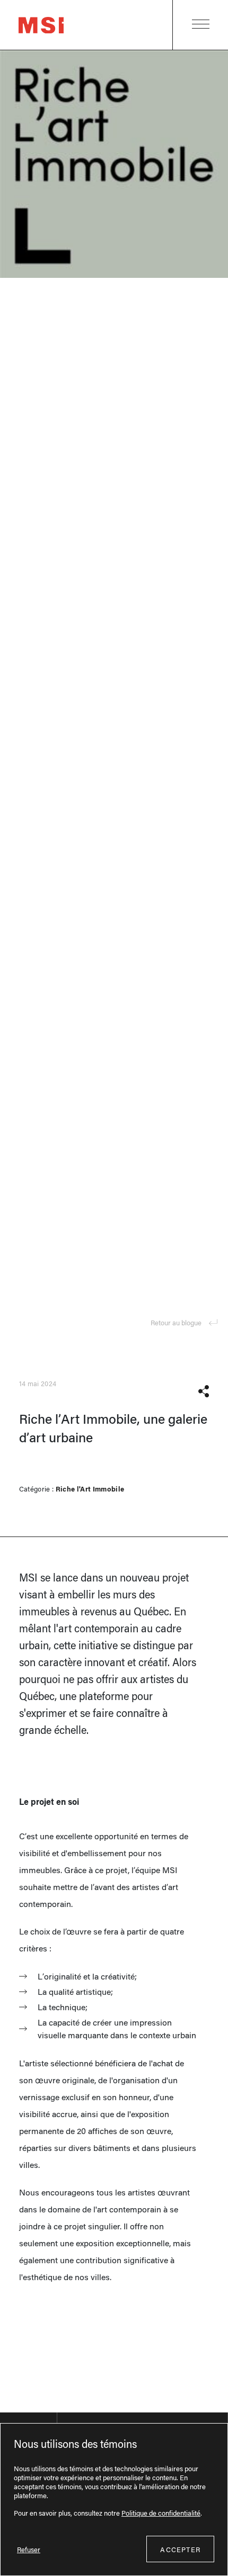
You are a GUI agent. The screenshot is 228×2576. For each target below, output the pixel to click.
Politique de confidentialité (161, 2513)
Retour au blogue (176, 1322)
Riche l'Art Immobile (90, 1489)
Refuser (29, 2549)
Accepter (180, 2549)
